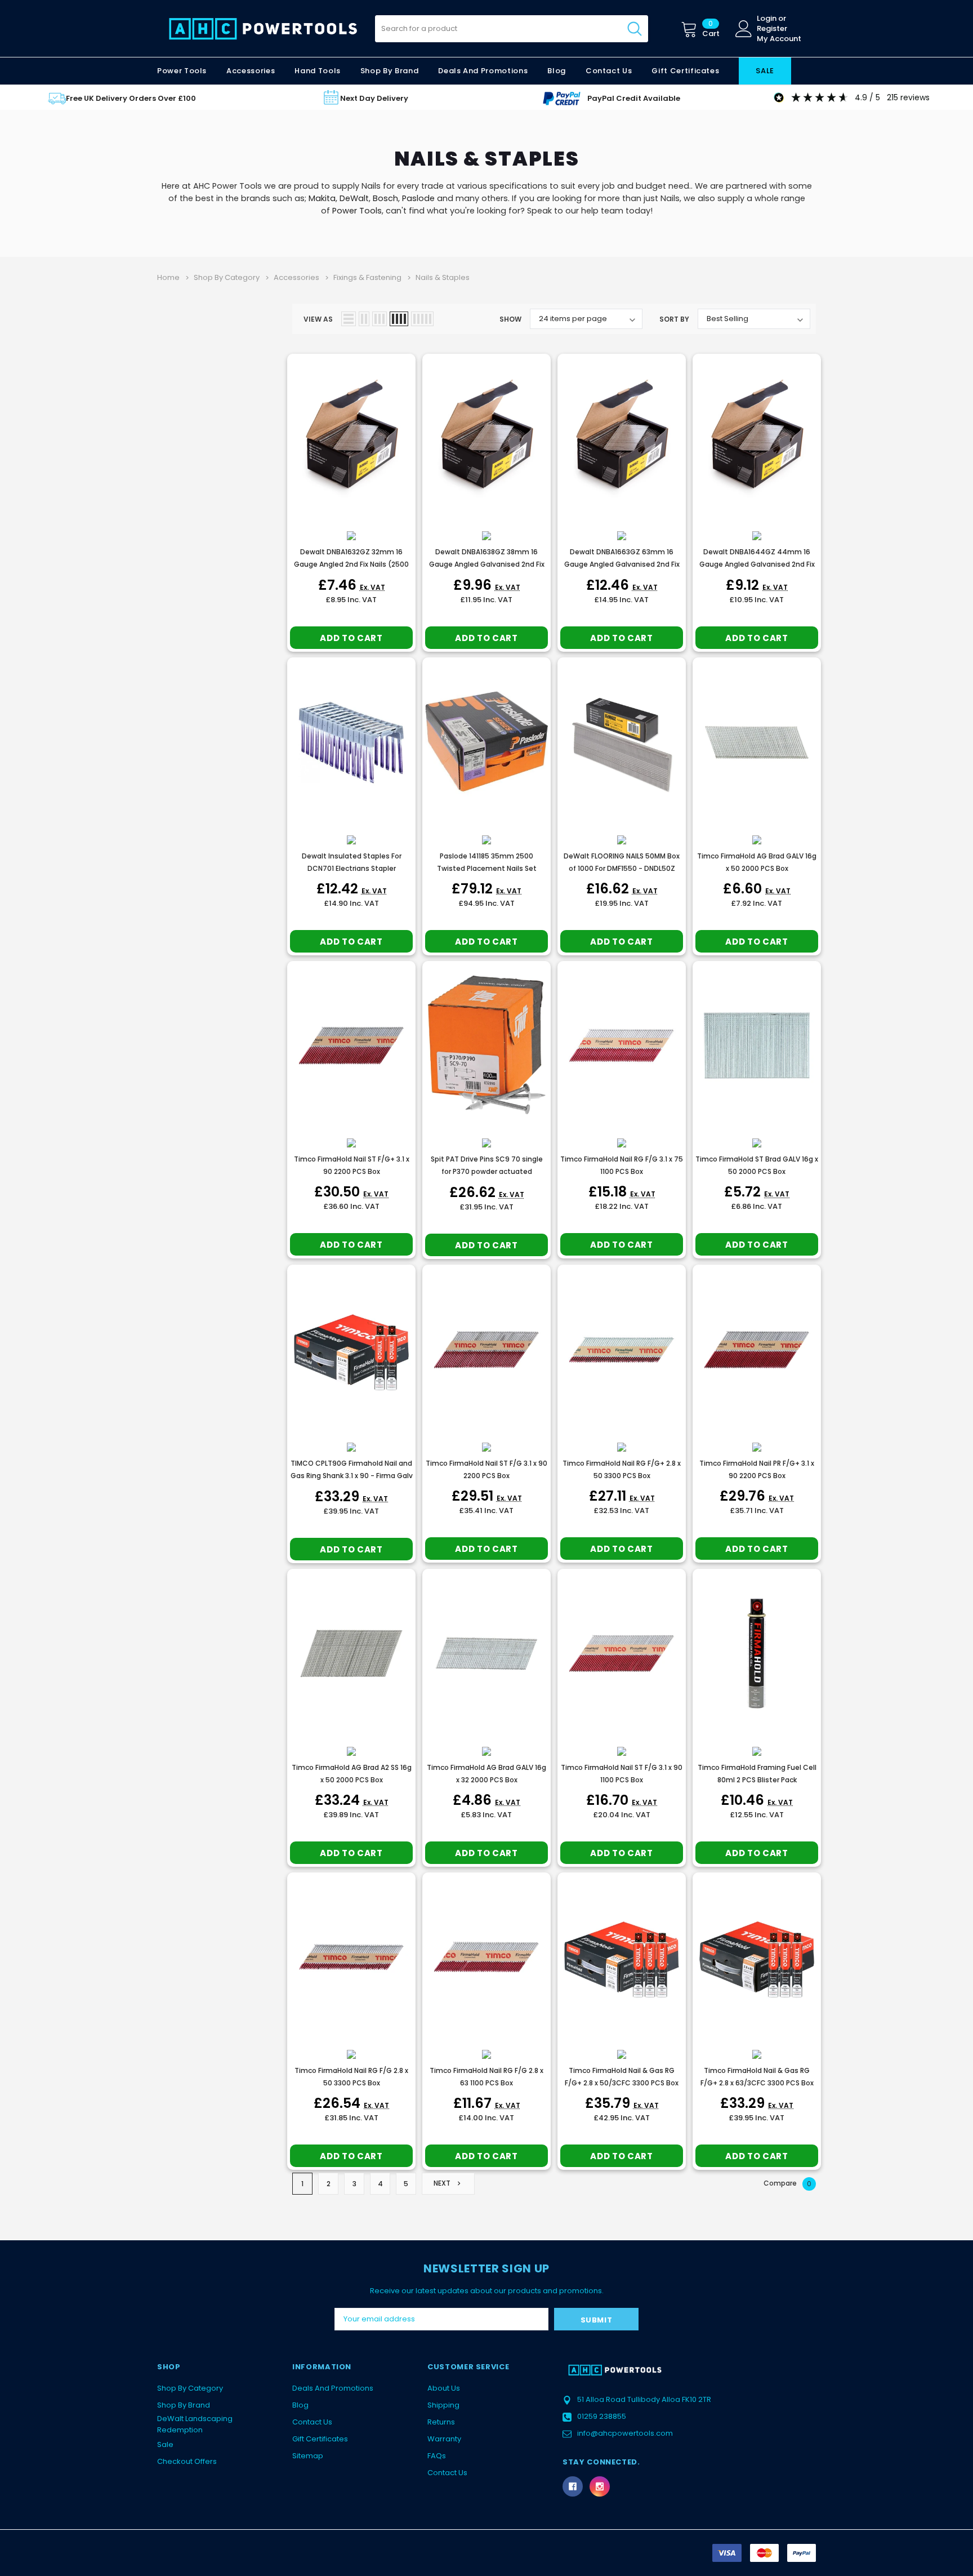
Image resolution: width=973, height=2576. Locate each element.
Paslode (418, 198)
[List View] (349, 319)
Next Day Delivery (374, 98)
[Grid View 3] (380, 319)
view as (318, 319)
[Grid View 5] (422, 319)
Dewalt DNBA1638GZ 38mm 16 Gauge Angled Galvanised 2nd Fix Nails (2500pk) (487, 564)
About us (444, 2388)
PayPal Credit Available (634, 98)
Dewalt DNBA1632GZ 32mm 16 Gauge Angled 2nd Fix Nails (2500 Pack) (351, 564)
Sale (165, 2444)
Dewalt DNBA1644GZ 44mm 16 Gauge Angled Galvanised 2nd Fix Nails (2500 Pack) (757, 564)
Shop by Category (190, 2388)
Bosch (385, 198)
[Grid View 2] (364, 319)
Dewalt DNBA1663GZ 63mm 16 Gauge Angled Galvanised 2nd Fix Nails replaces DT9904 (622, 564)
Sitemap (308, 2456)
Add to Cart (351, 638)
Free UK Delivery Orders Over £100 (131, 98)
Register (772, 29)
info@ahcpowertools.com (625, 2433)
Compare (787, 2183)
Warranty (444, 2439)
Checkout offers (187, 2461)
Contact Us (312, 2422)
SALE (765, 71)
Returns (441, 2422)
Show (510, 319)
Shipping (443, 2405)
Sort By (674, 319)
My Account (779, 39)
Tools (371, 211)
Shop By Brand (184, 2405)
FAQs (437, 2456)
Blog (300, 2405)
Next (443, 2183)
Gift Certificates (320, 2439)
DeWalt (354, 198)
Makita (322, 198)
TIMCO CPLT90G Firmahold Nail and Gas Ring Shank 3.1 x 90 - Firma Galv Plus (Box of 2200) (352, 1476)
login (767, 19)
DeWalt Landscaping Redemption (195, 2424)
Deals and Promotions (483, 71)
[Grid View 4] (399, 319)
